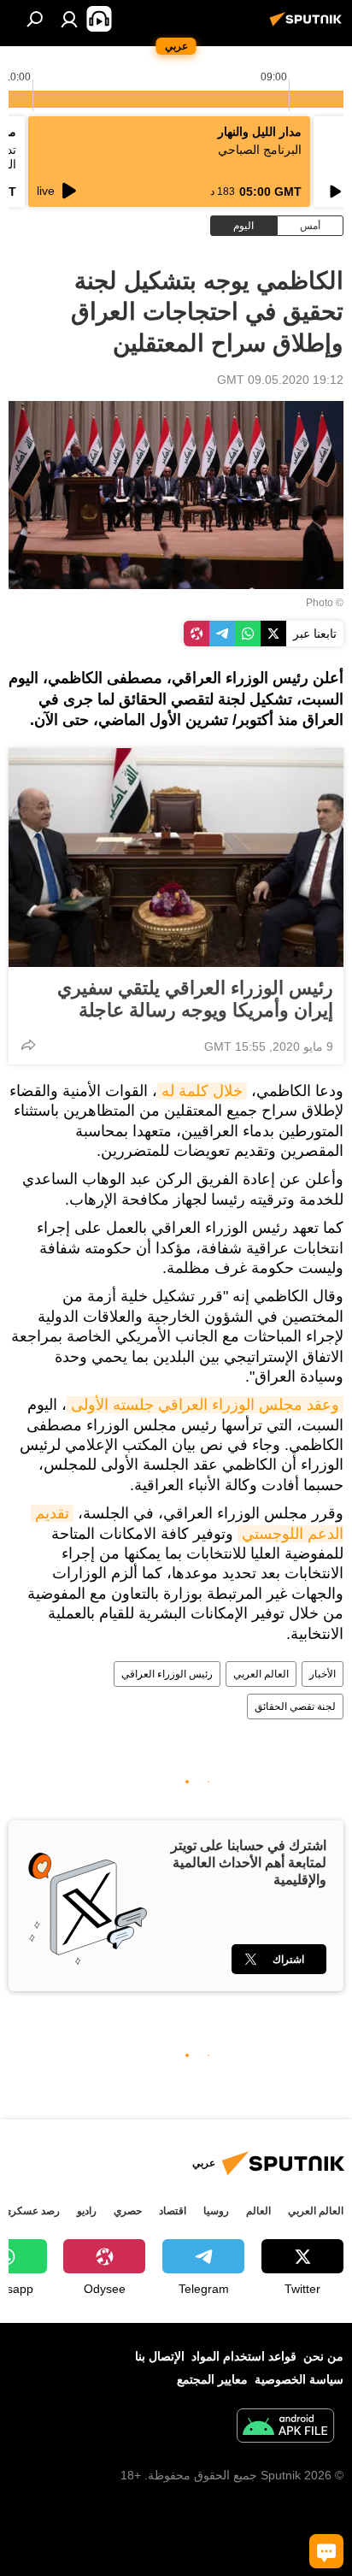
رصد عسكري (32, 2211)
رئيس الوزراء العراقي (167, 1674)
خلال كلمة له (202, 1091)
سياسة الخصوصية (299, 2379)
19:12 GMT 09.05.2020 (280, 380)
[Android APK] (285, 2428)
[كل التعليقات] (326, 2551)
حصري (128, 2211)
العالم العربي (261, 1674)
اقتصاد (173, 2211)
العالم (258, 2211)
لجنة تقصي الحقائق (295, 1707)
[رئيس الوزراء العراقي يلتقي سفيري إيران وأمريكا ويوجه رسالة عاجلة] (176, 858)
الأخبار (323, 1674)
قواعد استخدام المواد (244, 2356)
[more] (28, 1045)
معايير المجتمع (212, 2379)
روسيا (216, 2211)
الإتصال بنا (160, 2356)
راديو (87, 2211)
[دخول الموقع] (69, 19)
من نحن (323, 2356)
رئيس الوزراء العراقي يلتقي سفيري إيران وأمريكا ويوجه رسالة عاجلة (195, 999)
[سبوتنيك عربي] (308, 26)
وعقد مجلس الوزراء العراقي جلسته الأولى (205, 1405)
